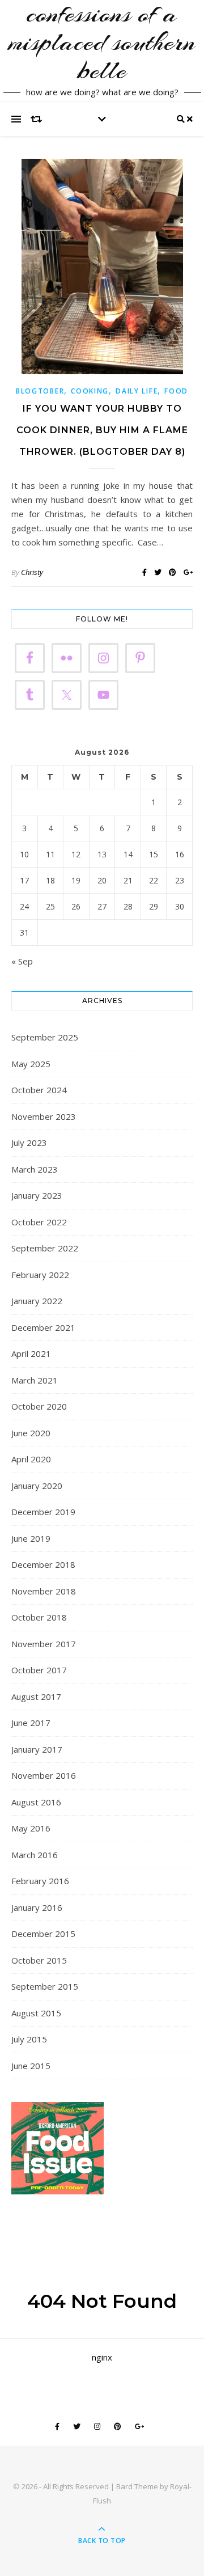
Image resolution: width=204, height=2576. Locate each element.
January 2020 (37, 1486)
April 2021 (31, 1353)
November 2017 (44, 1644)
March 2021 (35, 1380)
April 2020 (31, 1459)
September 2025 (45, 1037)
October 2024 (39, 1090)
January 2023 (37, 1195)
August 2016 (36, 1802)
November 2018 (44, 1591)
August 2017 (36, 1697)
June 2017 (31, 1723)
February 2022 (40, 1275)
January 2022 (37, 1301)
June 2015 (31, 2066)
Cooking (90, 391)
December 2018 (43, 1564)
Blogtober (40, 391)
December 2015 (43, 1934)
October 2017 (39, 1670)
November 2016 (44, 1775)
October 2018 (39, 1617)
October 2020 (39, 1406)
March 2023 (35, 1169)
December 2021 (43, 1327)
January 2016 (37, 1907)
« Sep (22, 961)
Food (176, 391)
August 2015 (36, 2013)
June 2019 (31, 1538)
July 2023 (29, 1143)
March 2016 (35, 1855)
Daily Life (137, 391)
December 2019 (43, 1512)
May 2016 (31, 1828)
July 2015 (29, 2039)
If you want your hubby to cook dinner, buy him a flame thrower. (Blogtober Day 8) (102, 430)
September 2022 (45, 1248)
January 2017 (37, 1749)
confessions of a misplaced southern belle (102, 43)
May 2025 (31, 1064)
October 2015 (39, 1960)
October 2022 (39, 1222)
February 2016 (40, 1881)
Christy (32, 572)
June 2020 (31, 1433)
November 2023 (44, 1116)
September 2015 (45, 1986)
